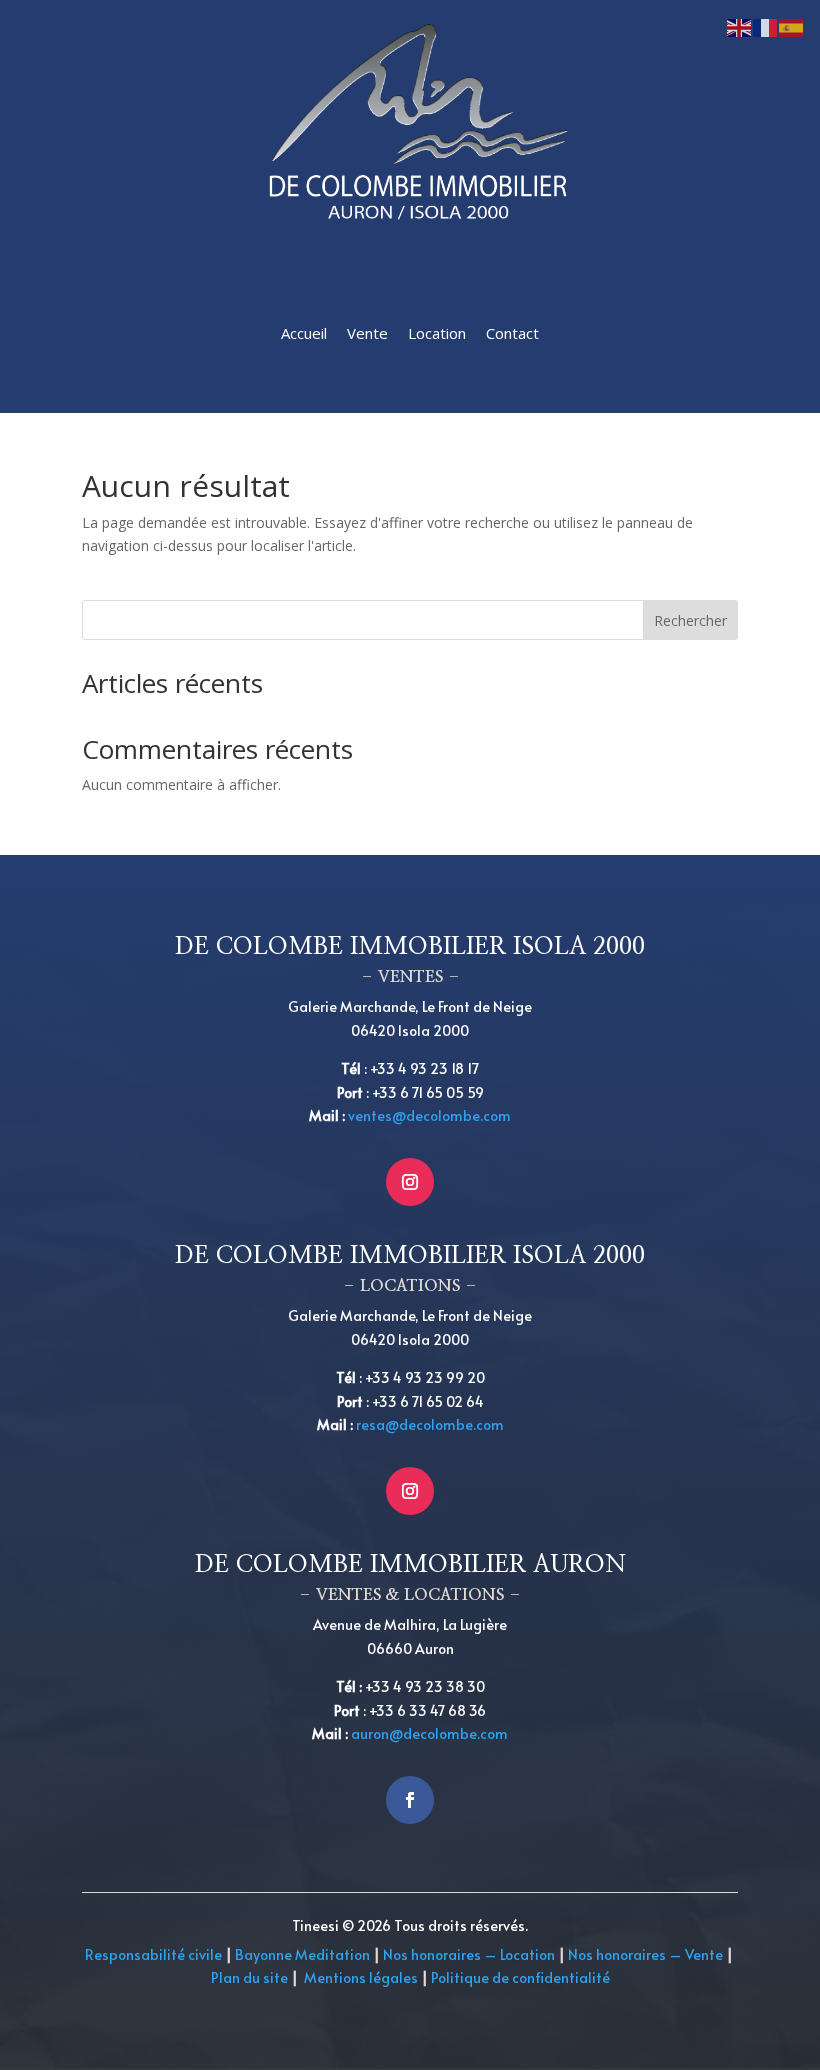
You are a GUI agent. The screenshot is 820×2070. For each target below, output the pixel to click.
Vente (367, 333)
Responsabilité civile (153, 1954)
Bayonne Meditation (301, 1954)
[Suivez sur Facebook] (410, 1800)
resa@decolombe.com (430, 1424)
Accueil (304, 333)
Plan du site (249, 1977)
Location (437, 333)
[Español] (792, 26)
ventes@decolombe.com (429, 1115)
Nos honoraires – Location (469, 1954)
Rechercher (690, 620)
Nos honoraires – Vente (647, 1954)
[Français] (766, 26)
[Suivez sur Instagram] (410, 1182)
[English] (740, 26)
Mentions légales (361, 1977)
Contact (512, 333)
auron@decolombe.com (429, 1733)
